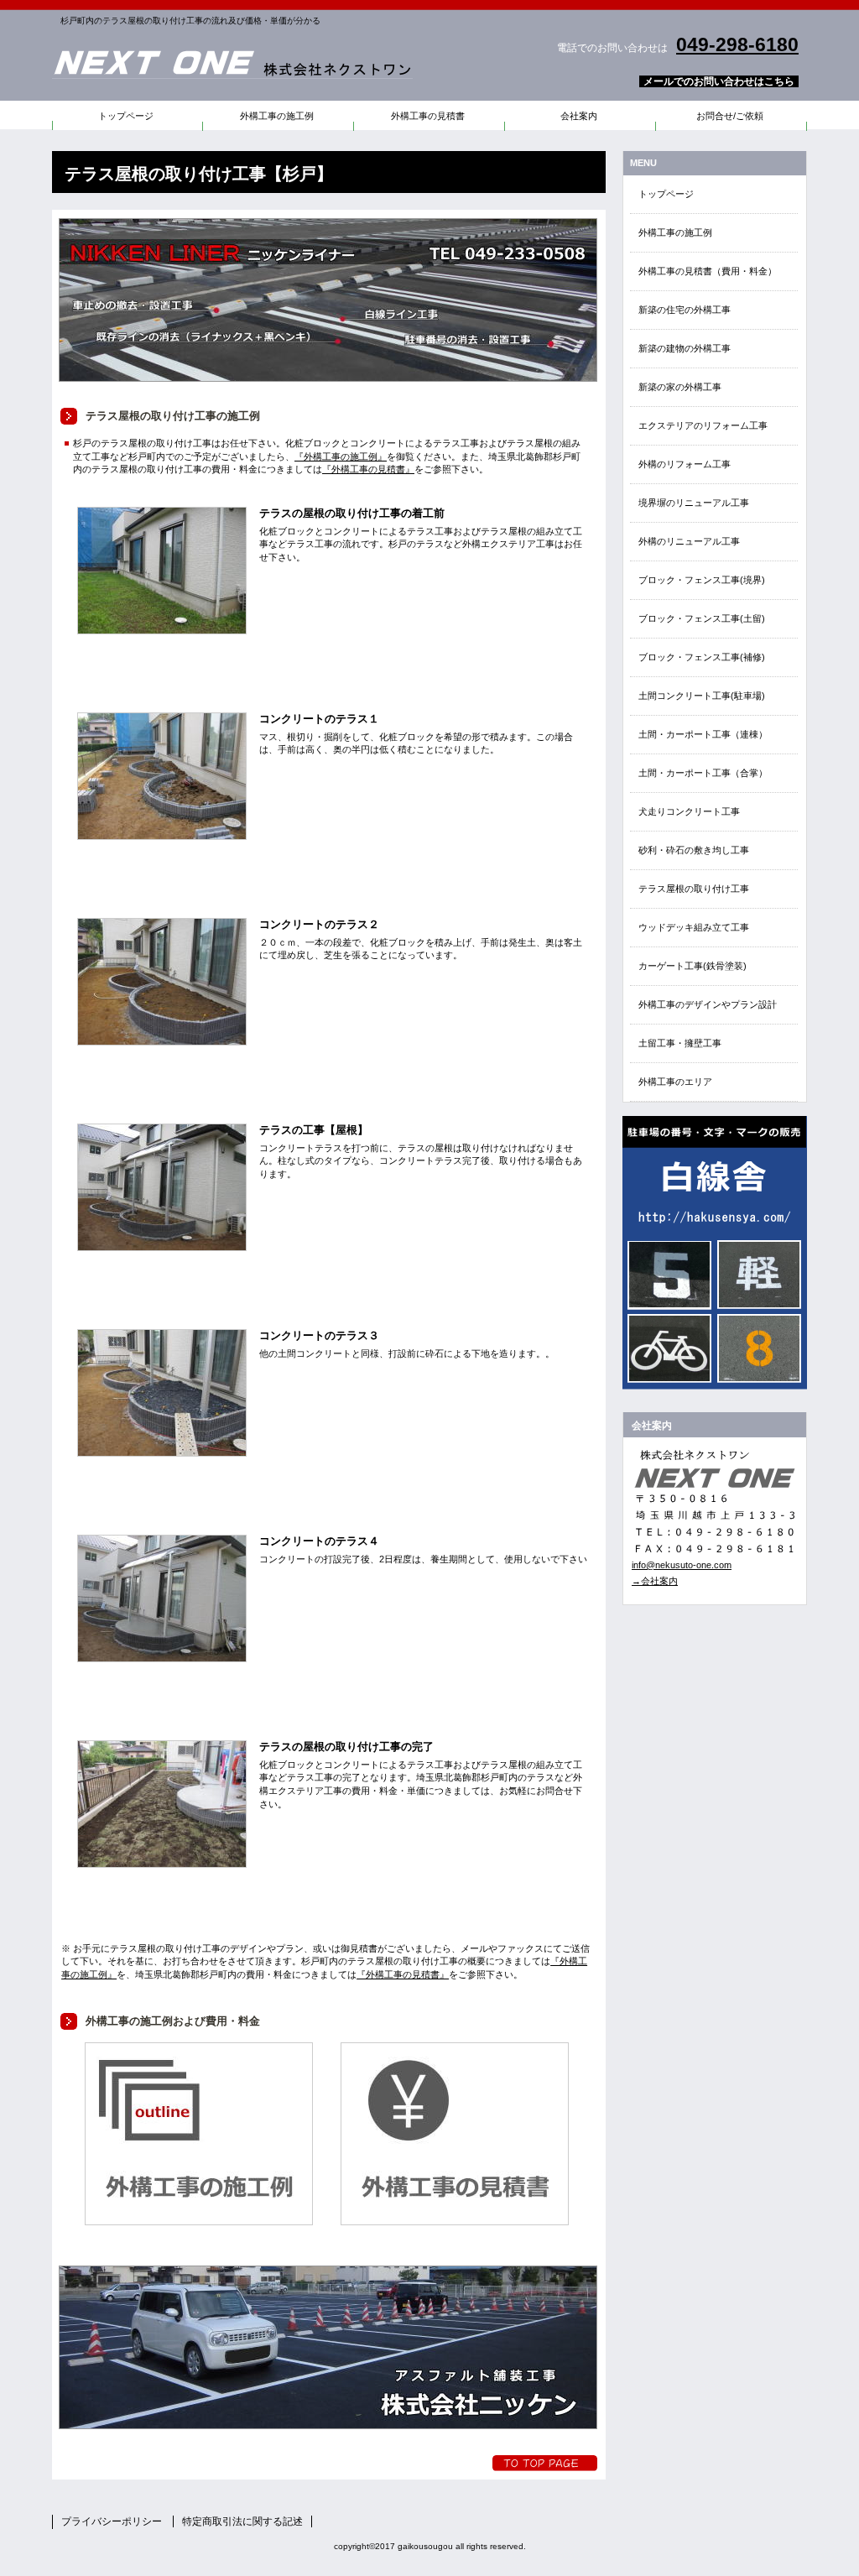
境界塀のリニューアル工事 (694, 503)
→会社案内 (655, 1581)
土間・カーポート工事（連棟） (703, 734)
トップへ (545, 2463)
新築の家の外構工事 (680, 387)
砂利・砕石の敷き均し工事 (694, 850)
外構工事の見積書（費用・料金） (708, 271)
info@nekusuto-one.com (682, 1565)
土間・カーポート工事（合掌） (703, 773)
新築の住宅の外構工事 (685, 310)
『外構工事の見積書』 (368, 469)
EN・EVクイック (715, 1253)
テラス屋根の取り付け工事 (694, 889)
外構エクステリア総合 (262, 63)
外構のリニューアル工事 (689, 541)
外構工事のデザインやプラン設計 (708, 1004)
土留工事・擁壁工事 (680, 1043)
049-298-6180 (737, 44)
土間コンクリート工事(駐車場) (702, 696)
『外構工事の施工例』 (341, 456)
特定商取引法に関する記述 (242, 2521)
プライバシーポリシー (112, 2521)
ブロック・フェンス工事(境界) (702, 580)
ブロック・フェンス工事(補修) (702, 657)
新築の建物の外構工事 (685, 348)
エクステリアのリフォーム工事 (703, 425)
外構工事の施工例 (675, 232)
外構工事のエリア (675, 1082)
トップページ (666, 194)
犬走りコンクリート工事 (689, 811)
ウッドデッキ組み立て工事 (694, 927)
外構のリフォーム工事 (685, 464)
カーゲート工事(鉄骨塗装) (692, 966)
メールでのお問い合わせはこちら (719, 81)
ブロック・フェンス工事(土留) (702, 618)
